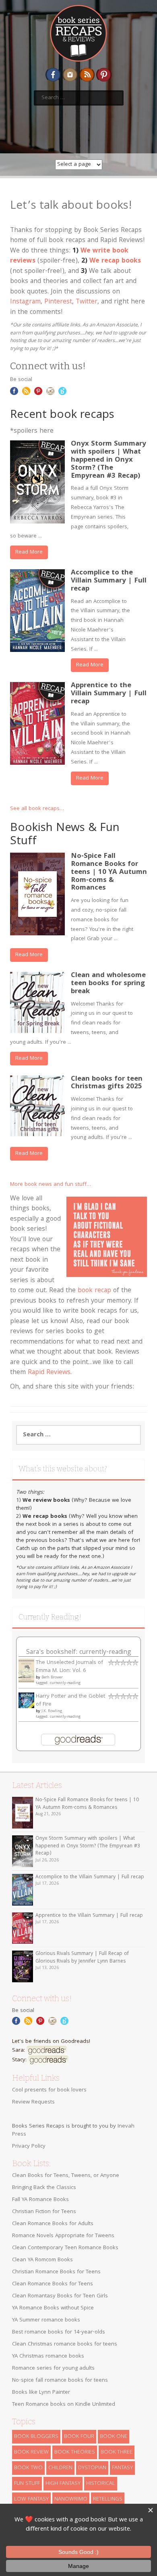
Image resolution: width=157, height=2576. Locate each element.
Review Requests (33, 2102)
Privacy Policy (29, 2146)
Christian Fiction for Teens (44, 2212)
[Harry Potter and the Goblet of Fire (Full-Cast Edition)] (26, 1700)
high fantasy (63, 2484)
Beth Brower (52, 1678)
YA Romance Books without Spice (53, 2308)
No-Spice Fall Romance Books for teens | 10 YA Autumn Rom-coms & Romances (109, 872)
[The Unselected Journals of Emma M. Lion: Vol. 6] (26, 1671)
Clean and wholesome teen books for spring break (108, 984)
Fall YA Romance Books (40, 2200)
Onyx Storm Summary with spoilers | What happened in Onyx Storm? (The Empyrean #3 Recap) (108, 460)
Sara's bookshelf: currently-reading (79, 1653)
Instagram (25, 302)
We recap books (115, 261)
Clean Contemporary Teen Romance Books (65, 2248)
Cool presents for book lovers (49, 2090)
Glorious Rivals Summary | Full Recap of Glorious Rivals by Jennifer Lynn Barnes (82, 1958)
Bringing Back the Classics (44, 2188)
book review (31, 2452)
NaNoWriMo (71, 2499)
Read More (29, 552)
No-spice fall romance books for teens (60, 2381)
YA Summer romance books (46, 2320)
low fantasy (31, 2499)
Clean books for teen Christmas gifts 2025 (107, 1083)
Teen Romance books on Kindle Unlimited (64, 2405)
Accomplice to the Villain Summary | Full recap (109, 581)
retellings (108, 2499)
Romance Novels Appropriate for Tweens (63, 2236)
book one (114, 2437)
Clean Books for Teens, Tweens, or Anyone (66, 2176)
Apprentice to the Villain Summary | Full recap (109, 694)
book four (79, 2437)
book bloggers (36, 2437)
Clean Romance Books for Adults (53, 2224)
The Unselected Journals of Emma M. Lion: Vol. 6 (69, 1667)
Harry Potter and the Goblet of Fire (70, 1700)
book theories (75, 2452)
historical (101, 2484)
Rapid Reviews (49, 1373)
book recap (94, 1291)
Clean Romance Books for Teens (53, 2284)
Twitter (87, 302)
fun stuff (27, 2484)
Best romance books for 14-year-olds (59, 2332)
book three (117, 2452)
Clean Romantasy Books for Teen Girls (60, 2296)
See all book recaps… (37, 809)
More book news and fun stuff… (51, 1185)
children (60, 2468)
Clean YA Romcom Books (42, 2260)
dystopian (92, 2468)
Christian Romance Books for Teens (56, 2272)
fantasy (122, 2468)
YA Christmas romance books (48, 2356)
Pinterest (58, 302)
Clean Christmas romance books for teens (65, 2344)
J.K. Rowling (52, 1711)
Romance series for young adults (53, 2368)
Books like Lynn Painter (41, 2393)
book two (28, 2468)
